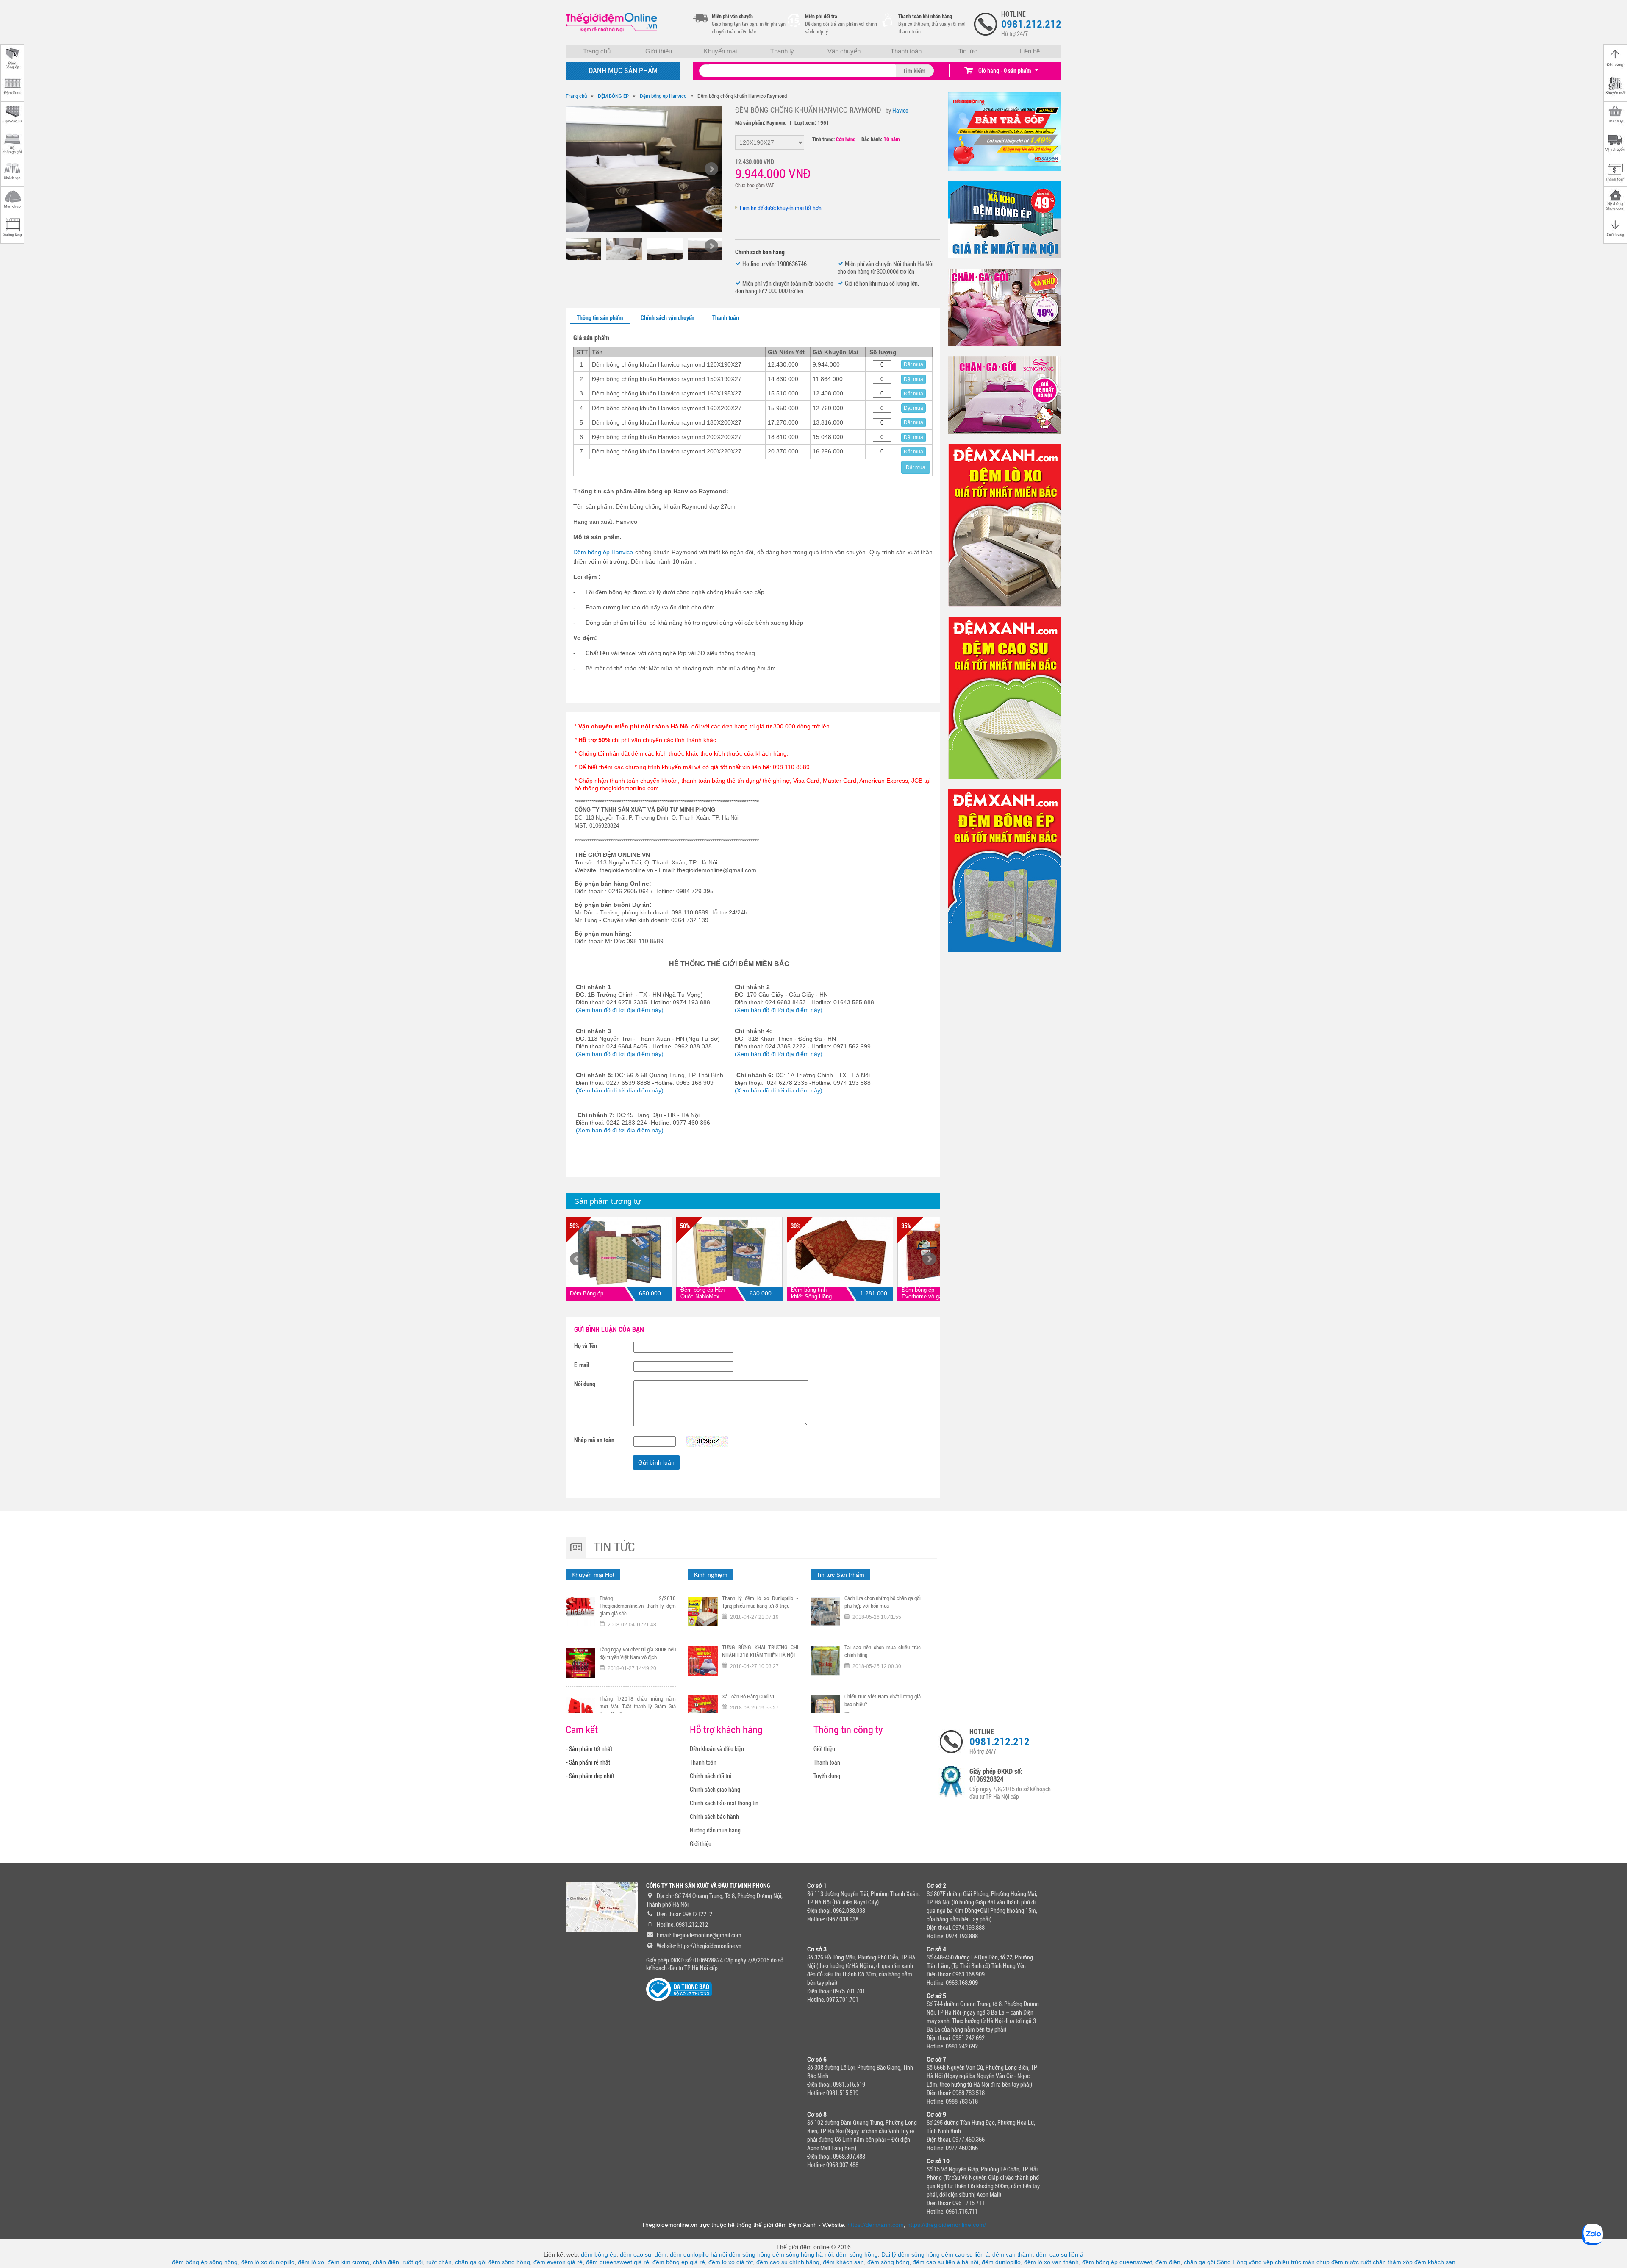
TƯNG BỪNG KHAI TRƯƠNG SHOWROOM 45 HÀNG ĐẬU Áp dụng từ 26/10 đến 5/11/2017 (638, 1706)
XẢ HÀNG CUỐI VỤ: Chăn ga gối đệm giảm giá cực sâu (760, 1700)
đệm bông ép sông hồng (205, 2262)
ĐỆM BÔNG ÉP (613, 96)
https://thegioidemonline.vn (709, 1946)
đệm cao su (636, 2254)
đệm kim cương (348, 2262)
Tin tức (968, 51)
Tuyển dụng (827, 1776)
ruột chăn (439, 2262)
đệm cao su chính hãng (788, 2262)
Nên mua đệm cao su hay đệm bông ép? (883, 1700)
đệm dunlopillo (1001, 2262)
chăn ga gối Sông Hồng (1215, 2262)
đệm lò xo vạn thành (1051, 2262)
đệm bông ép (599, 2254)
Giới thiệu (659, 51)
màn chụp (1316, 2262)
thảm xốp (1400, 2262)
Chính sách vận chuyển (668, 318)
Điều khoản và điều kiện (717, 1749)
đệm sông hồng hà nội (802, 2254)
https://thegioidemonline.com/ (947, 2225)
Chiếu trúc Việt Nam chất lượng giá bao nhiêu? (883, 1602)
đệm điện (1168, 2262)
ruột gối (413, 2262)
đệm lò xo (311, 2262)
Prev (577, 1259)
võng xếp (1261, 2262)
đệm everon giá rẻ (558, 2262)
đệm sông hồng (750, 2254)
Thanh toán (906, 51)
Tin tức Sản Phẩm (840, 1575)
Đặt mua (913, 364)
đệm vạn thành (1012, 2254)
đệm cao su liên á (965, 2254)
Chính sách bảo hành (714, 1817)
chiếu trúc (1288, 2262)
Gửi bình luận (656, 1462)
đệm (661, 2254)
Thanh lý (782, 51)
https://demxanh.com (876, 2225)
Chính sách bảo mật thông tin (724, 1803)
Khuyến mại (720, 51)
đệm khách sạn (843, 2262)
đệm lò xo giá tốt (731, 2262)
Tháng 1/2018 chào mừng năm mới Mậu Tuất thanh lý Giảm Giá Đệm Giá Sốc (638, 1606)
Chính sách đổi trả (711, 1776)
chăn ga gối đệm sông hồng (493, 2262)
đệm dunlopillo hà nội (698, 2254)
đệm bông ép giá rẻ (679, 2262)
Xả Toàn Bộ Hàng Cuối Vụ (749, 1598)
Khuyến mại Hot (593, 1575)
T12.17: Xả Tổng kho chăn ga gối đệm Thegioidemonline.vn (638, 1653)
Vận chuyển (844, 51)
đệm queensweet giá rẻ (618, 2262)
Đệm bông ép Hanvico (663, 96)
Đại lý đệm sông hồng (911, 2254)
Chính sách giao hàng (715, 1790)
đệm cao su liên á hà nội (945, 2262)
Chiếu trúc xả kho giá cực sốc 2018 (760, 1647)
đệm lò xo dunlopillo (268, 2262)
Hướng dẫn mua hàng (715, 1830)
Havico (900, 111)
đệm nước (1345, 2262)
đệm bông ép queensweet (1117, 2262)
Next (929, 1259)
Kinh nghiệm (711, 1575)
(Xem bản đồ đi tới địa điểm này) (620, 1010)
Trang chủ (597, 51)
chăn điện (386, 2262)
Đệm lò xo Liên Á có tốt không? (877, 1647)
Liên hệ (1030, 51)
